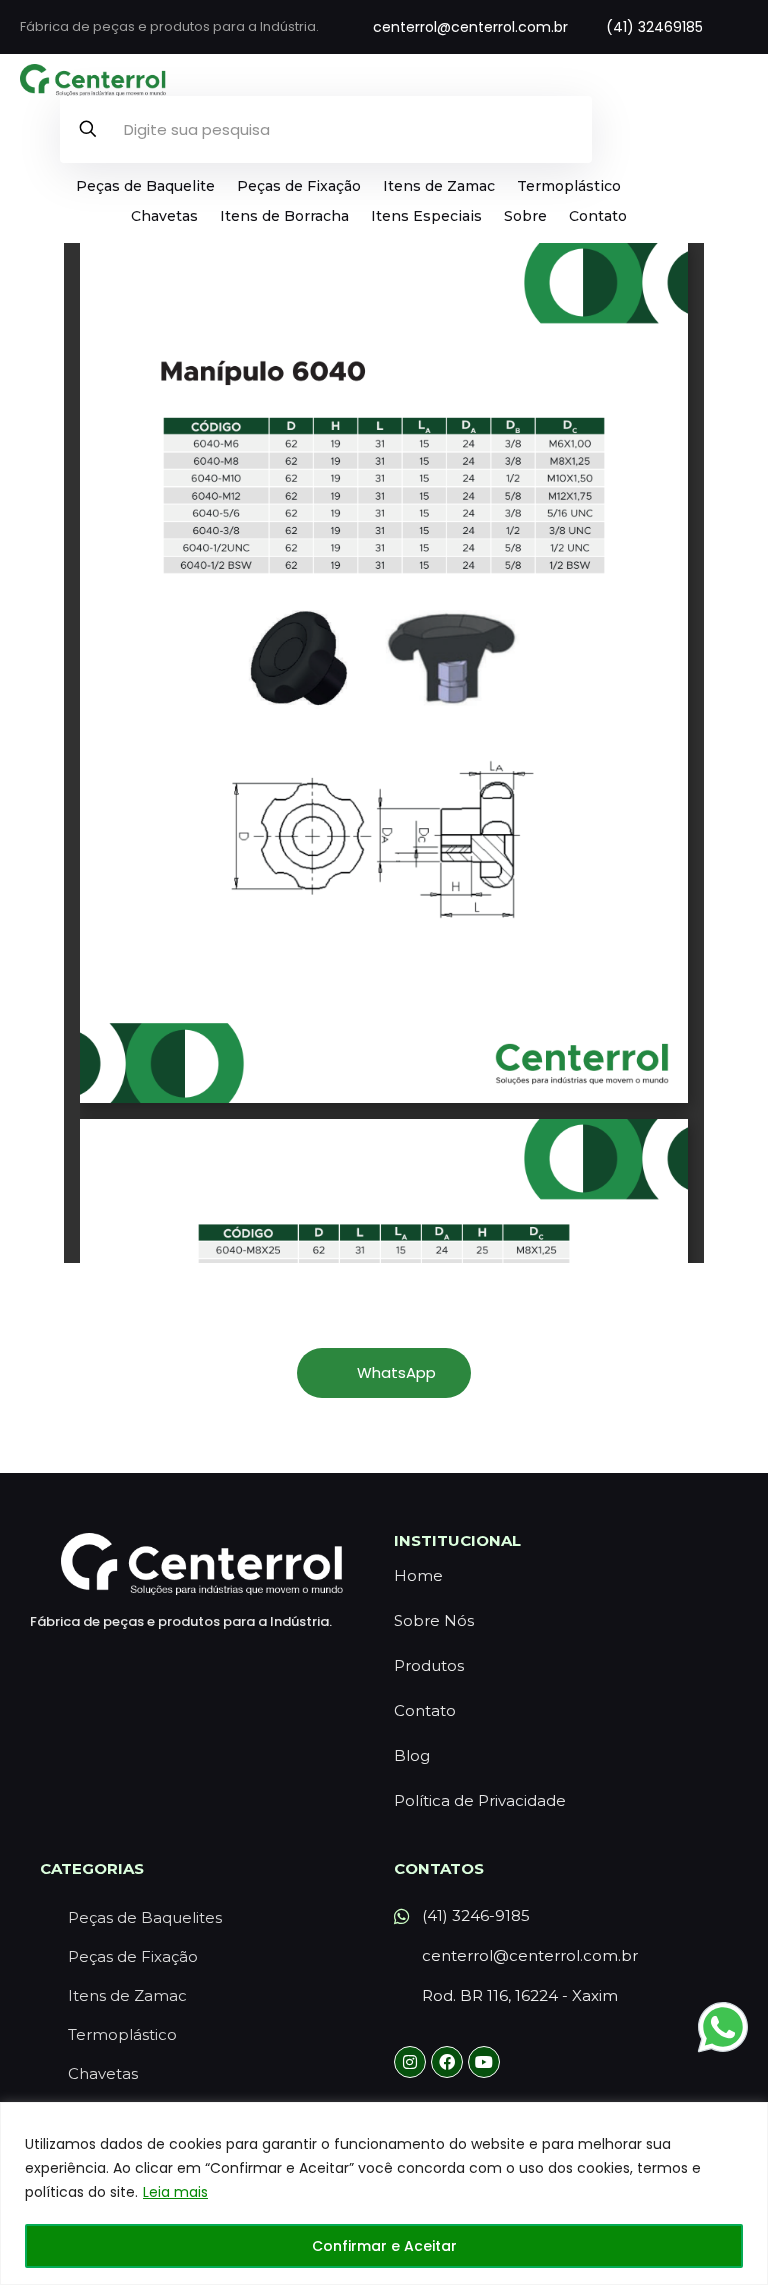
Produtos (429, 1665)
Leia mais (175, 2192)
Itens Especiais (426, 216)
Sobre (525, 216)
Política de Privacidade (480, 1800)
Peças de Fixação (299, 186)
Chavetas (164, 216)
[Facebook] (447, 2062)
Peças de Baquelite (145, 186)
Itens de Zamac (439, 186)
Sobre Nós (434, 1620)
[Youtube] (484, 2062)
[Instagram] (410, 2062)
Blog (412, 1755)
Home (418, 1575)
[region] (384, 2193)
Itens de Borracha (284, 216)
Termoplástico (569, 186)
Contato (598, 216)
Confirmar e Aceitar (384, 2246)
